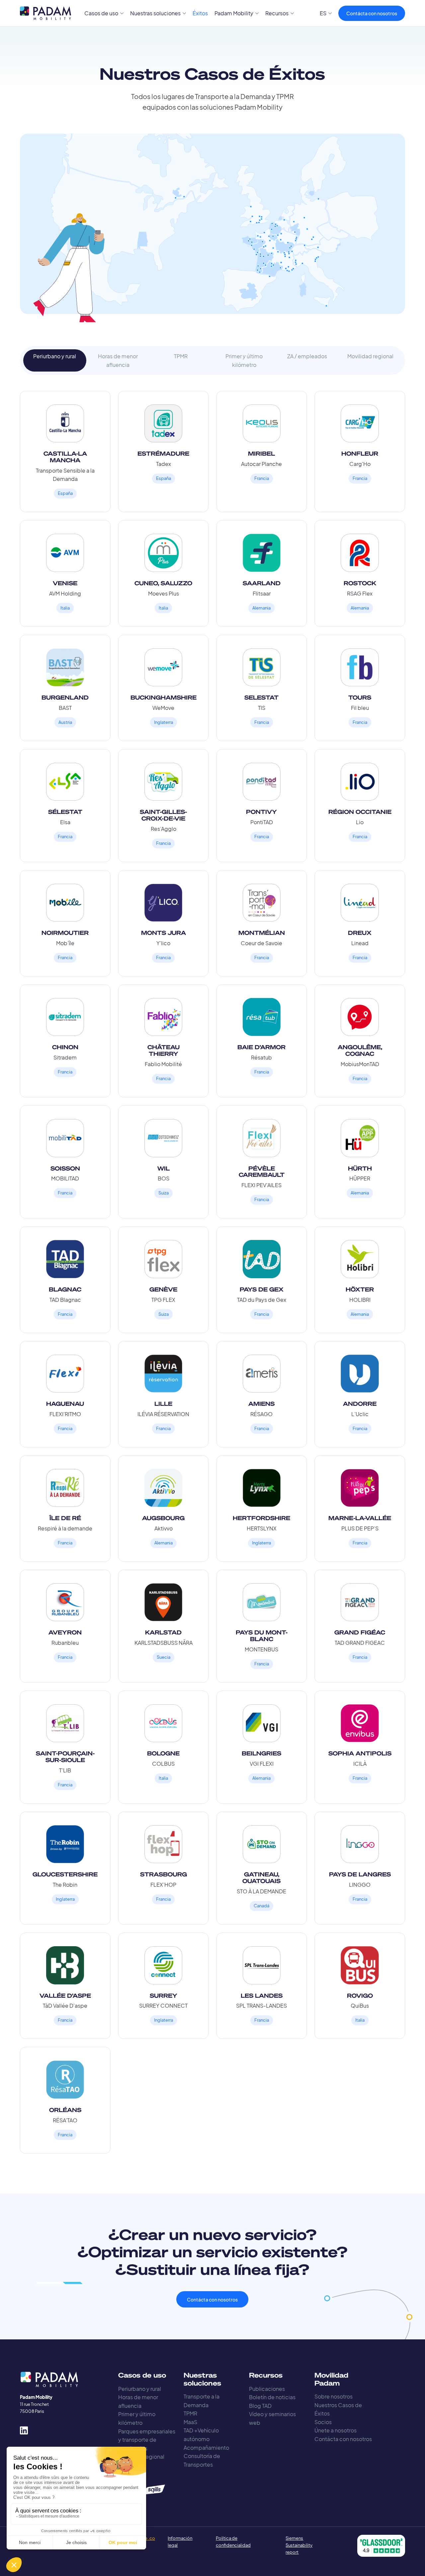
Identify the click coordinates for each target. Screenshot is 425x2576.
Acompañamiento (206, 2448)
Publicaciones (267, 2389)
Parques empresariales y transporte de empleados (147, 2440)
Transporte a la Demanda (202, 2401)
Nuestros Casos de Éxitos (338, 2409)
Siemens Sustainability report (299, 2545)
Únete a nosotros (336, 2430)
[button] (104, 13)
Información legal (179, 2542)
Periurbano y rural (140, 2389)
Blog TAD (260, 2406)
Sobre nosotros (334, 2396)
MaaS (190, 2422)
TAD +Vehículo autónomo (201, 2435)
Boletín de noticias (272, 2397)
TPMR (190, 2413)
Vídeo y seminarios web (272, 2418)
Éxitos (200, 13)
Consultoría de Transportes (202, 2460)
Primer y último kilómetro (137, 2418)
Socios (323, 2422)
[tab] (55, 360)
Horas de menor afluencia (138, 2401)
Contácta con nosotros (372, 13)
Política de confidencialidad (233, 2542)
